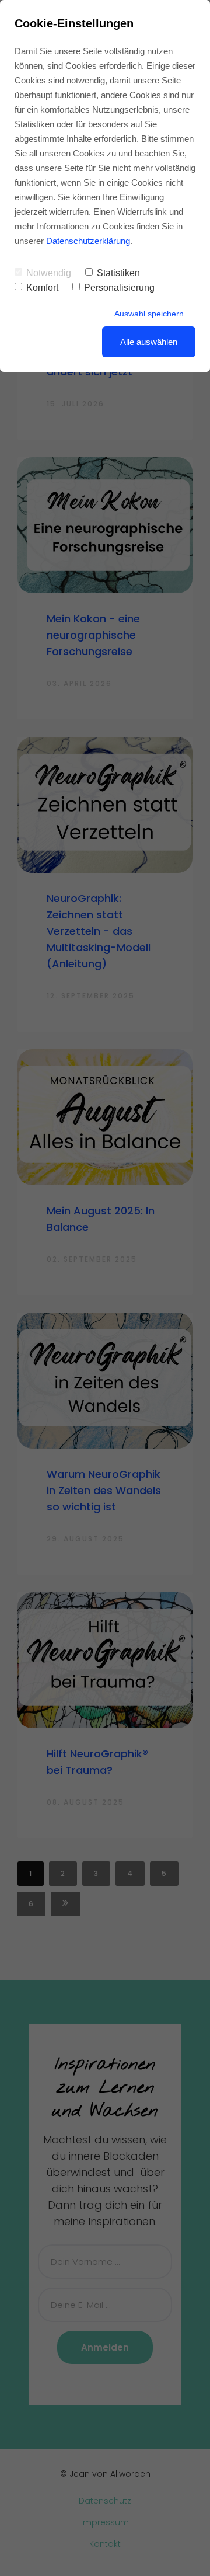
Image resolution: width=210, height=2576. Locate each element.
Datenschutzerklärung (88, 241)
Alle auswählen (149, 342)
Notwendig (49, 273)
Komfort (42, 288)
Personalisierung (119, 288)
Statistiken (118, 273)
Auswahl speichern (149, 314)
